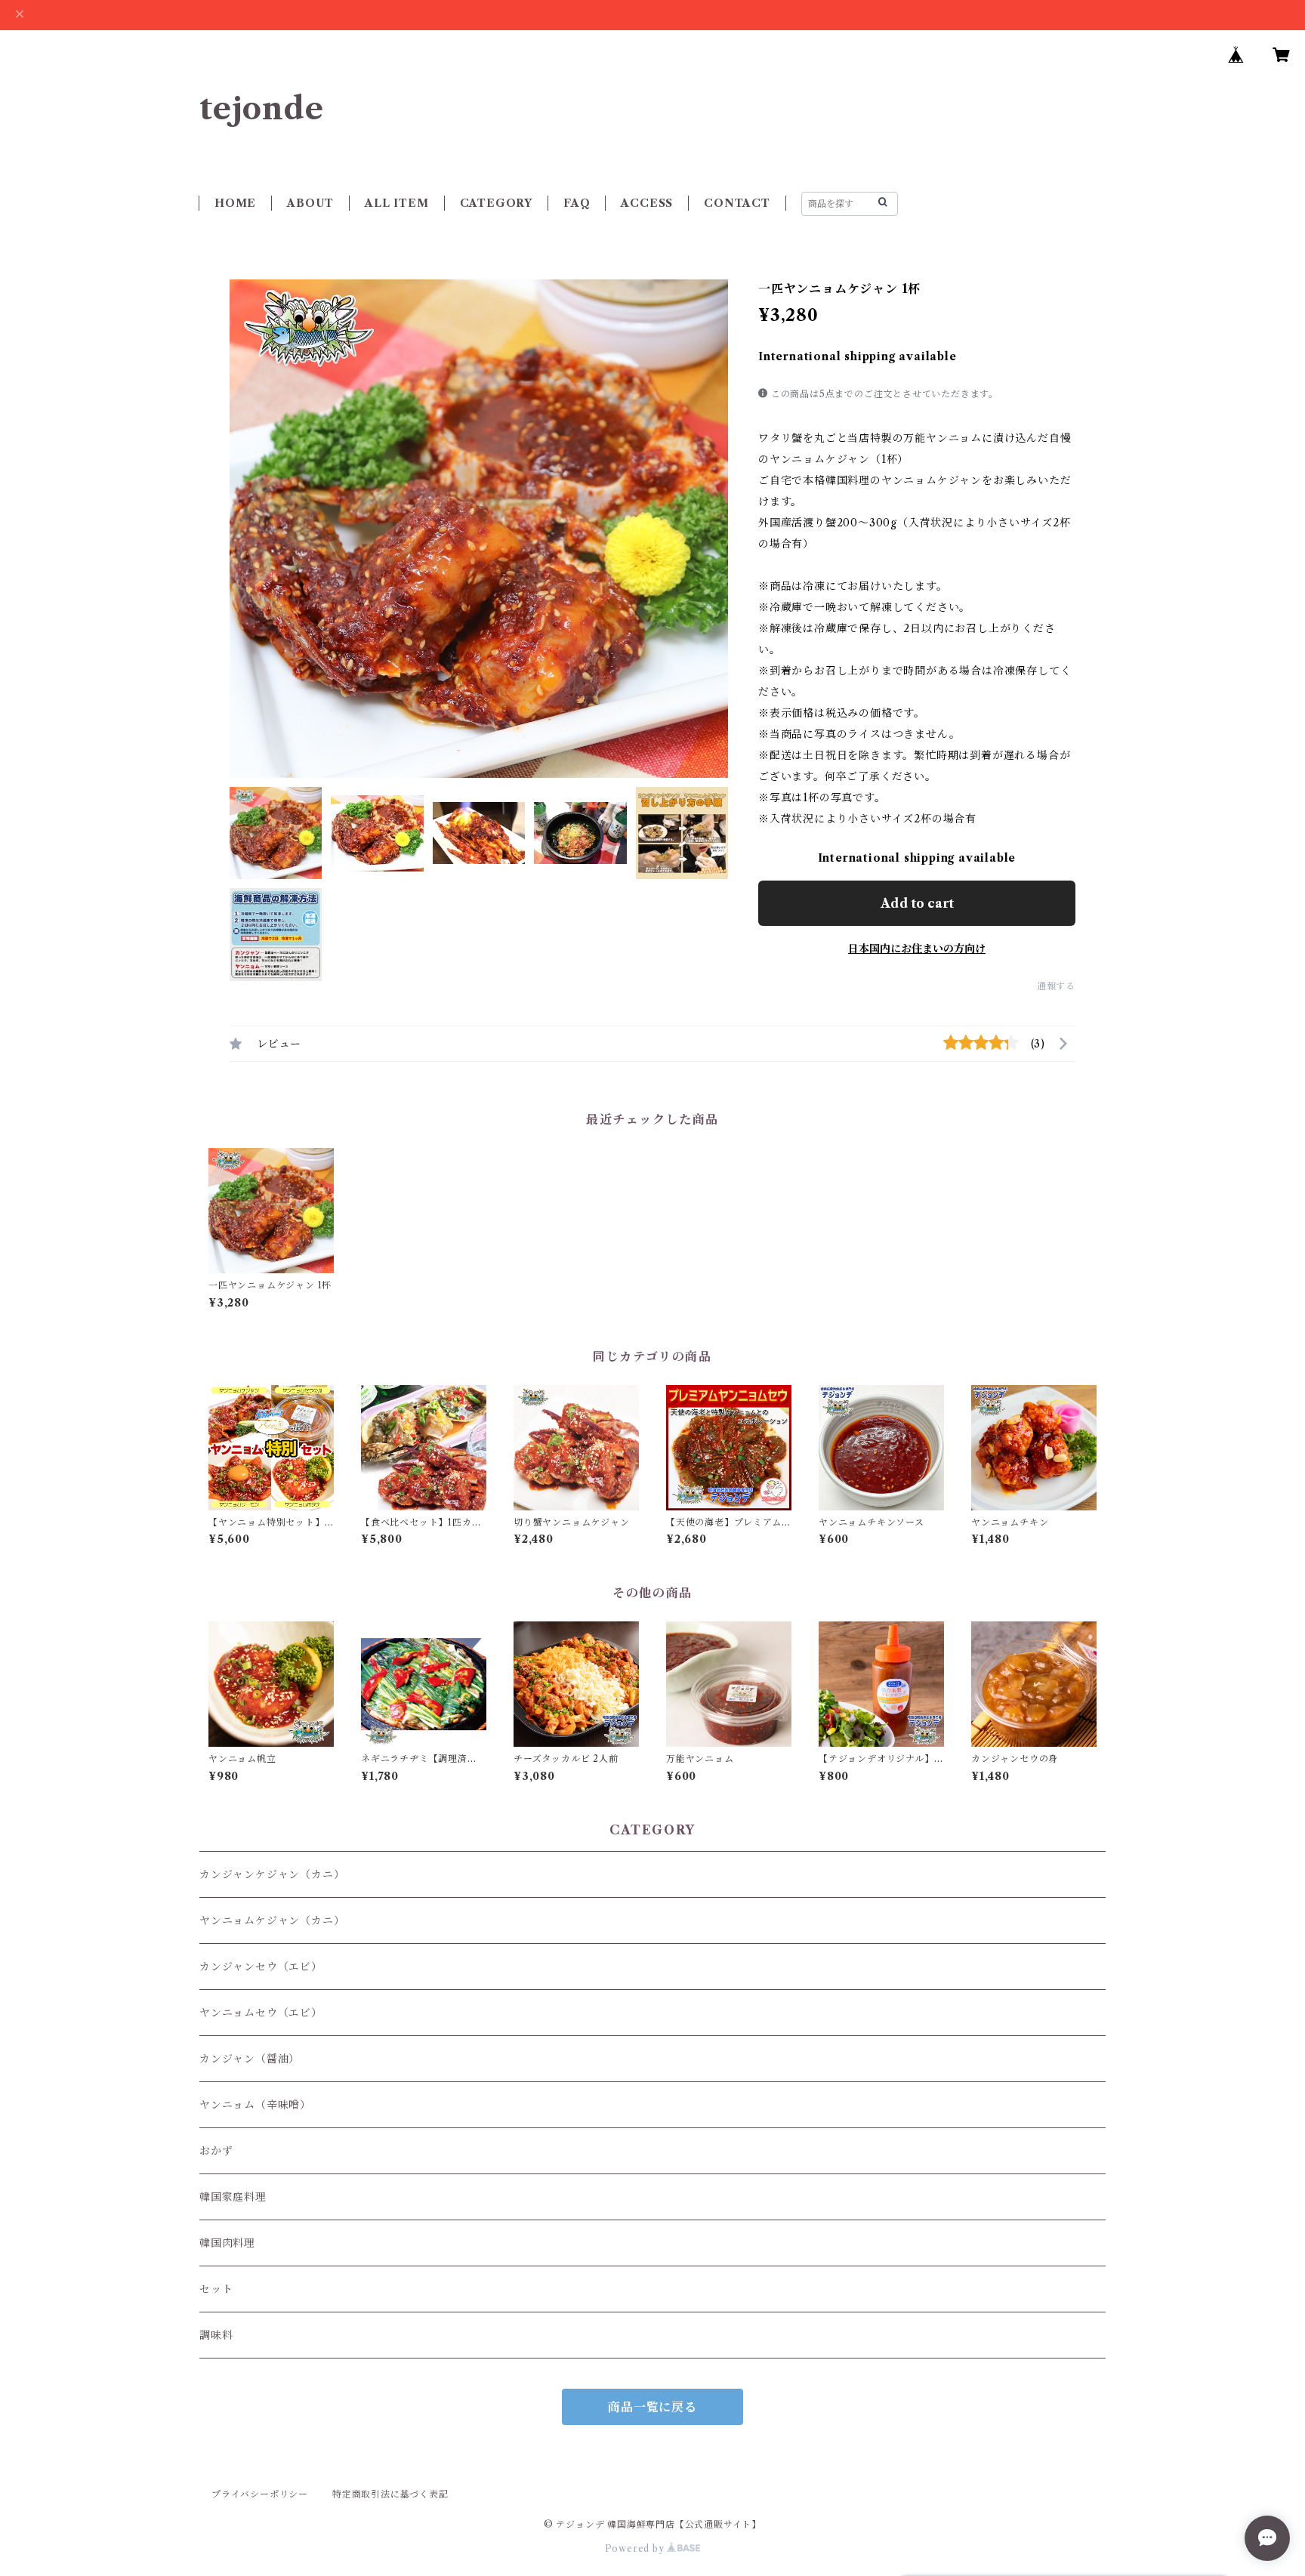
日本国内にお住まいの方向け (917, 949)
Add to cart (917, 903)
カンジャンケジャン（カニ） (272, 1874)
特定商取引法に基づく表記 (390, 2494)
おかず (216, 2151)
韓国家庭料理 (233, 2197)
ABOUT (310, 203)
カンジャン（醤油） (250, 2059)
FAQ (577, 203)
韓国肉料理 (227, 2243)
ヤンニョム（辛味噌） (255, 2105)
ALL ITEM (396, 203)
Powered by (636, 2548)
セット (216, 2289)
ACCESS (647, 203)
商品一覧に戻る (652, 2407)
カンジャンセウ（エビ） (261, 1967)
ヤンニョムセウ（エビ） (261, 2013)
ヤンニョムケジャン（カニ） (272, 1920)
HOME (235, 203)
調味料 (216, 2335)
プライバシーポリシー (260, 2494)
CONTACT (737, 203)
